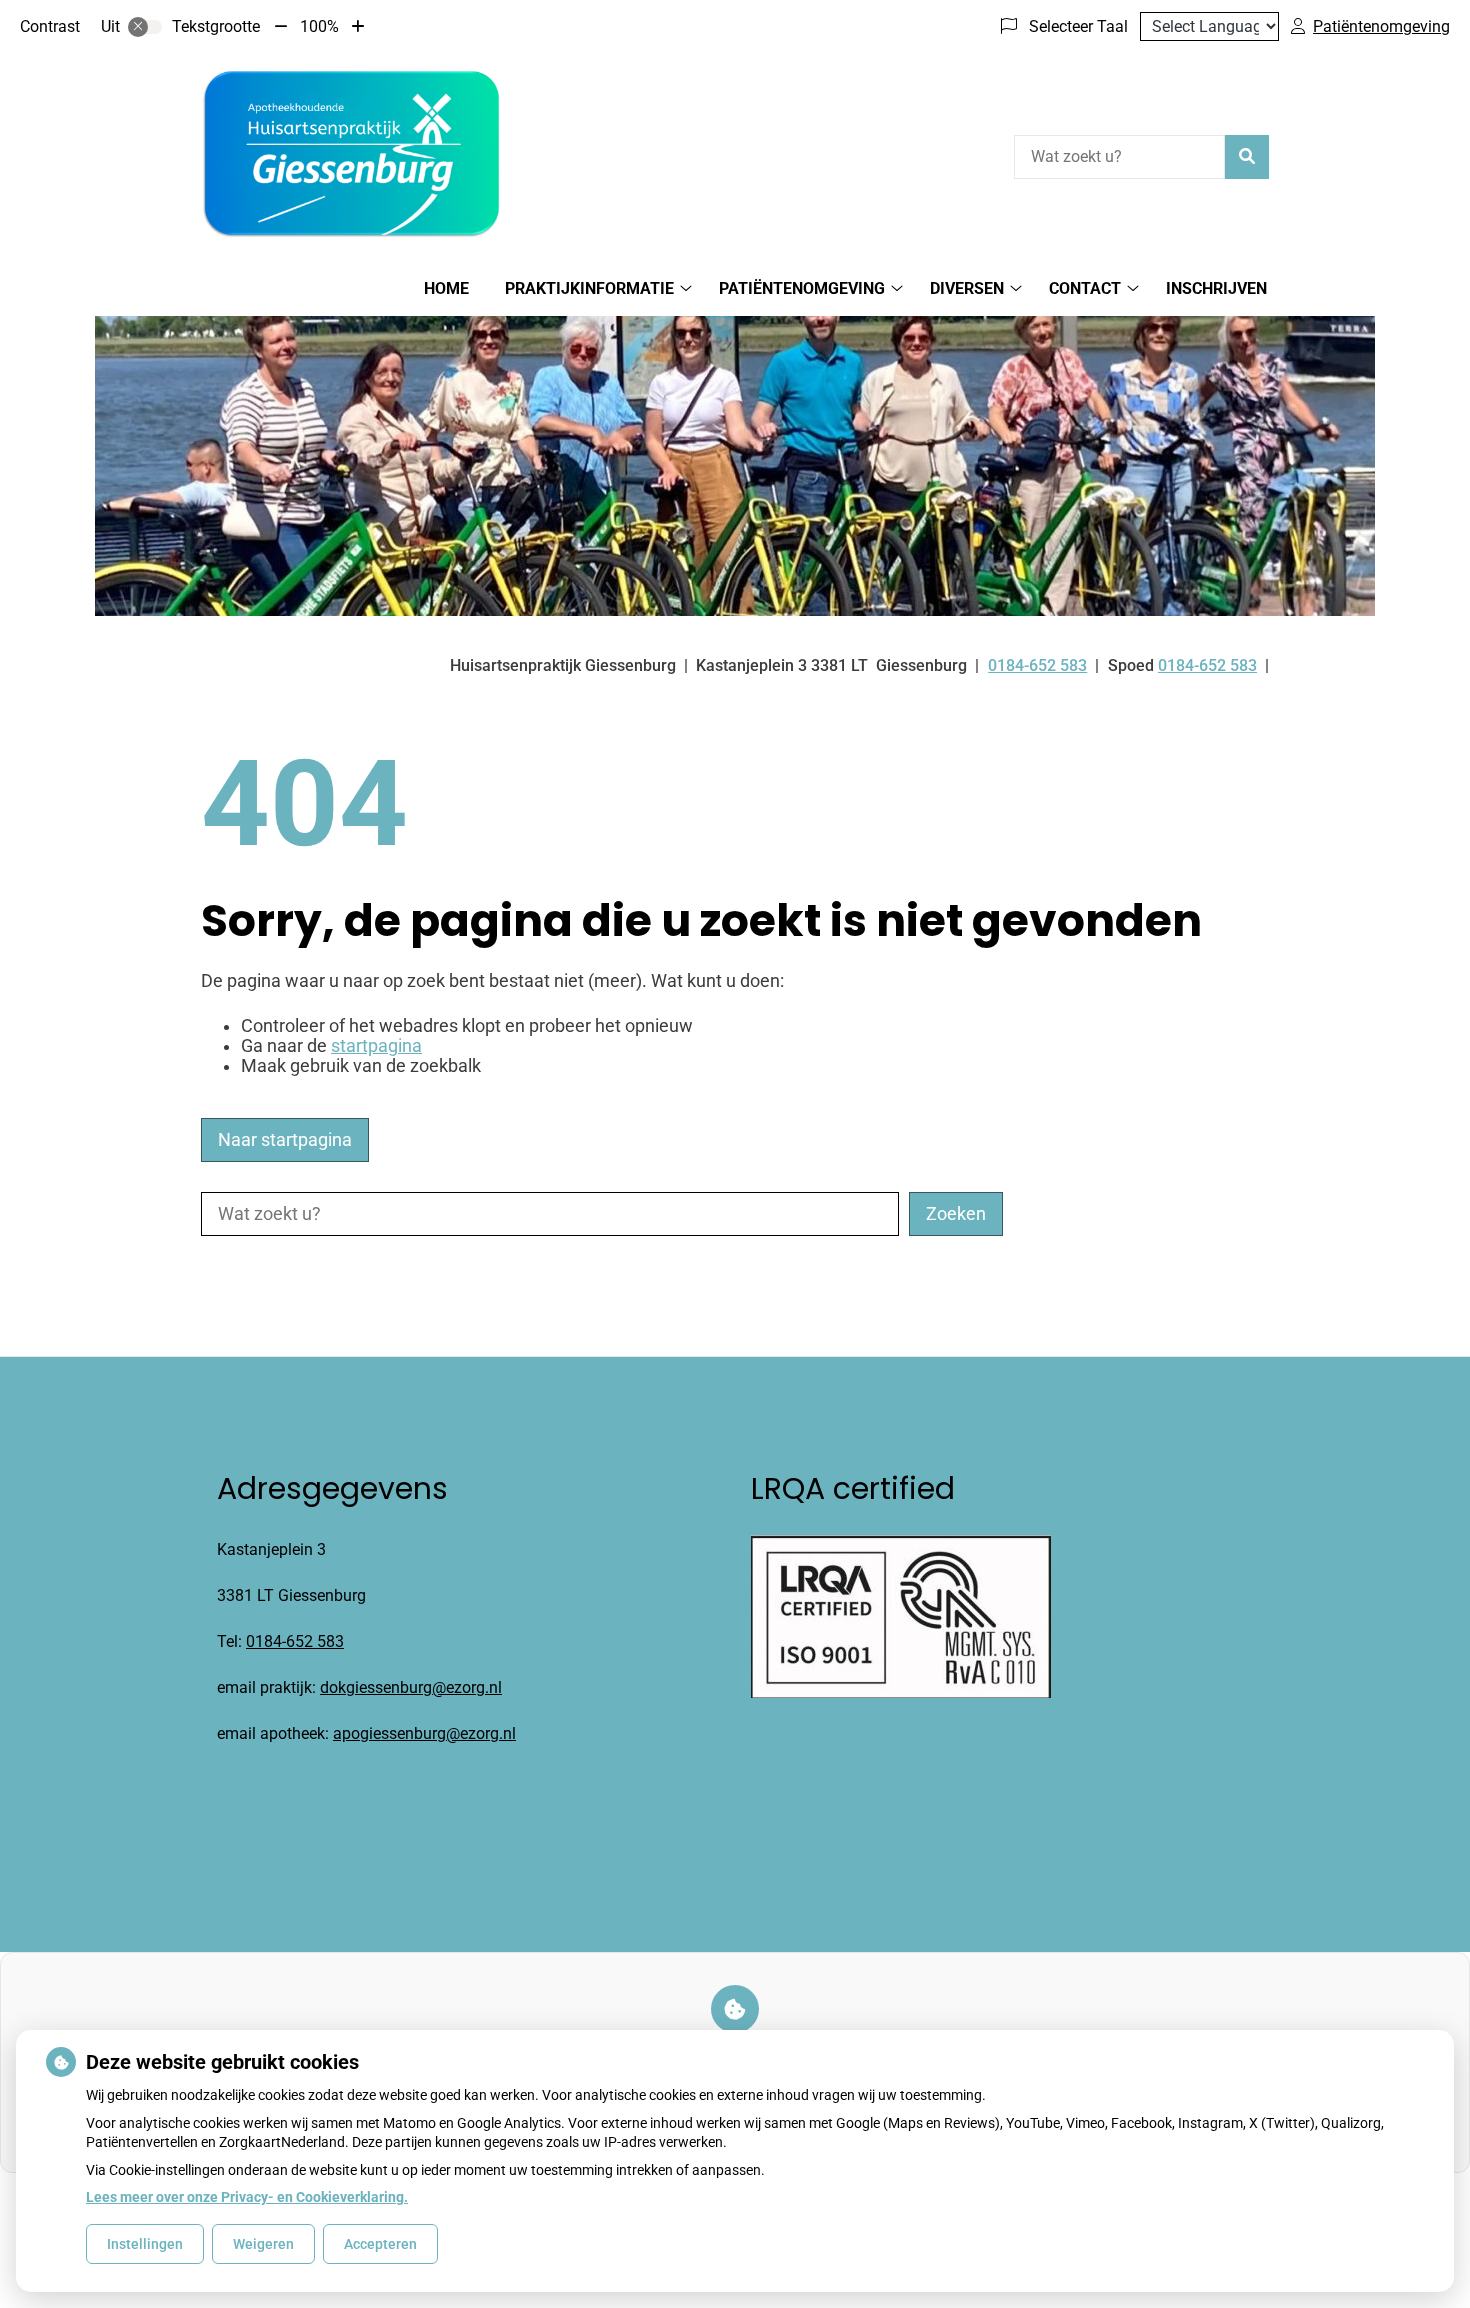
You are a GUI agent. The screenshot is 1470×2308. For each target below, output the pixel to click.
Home (446, 288)
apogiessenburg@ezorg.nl (424, 1733)
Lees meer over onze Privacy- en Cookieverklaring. (247, 2197)
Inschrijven (1216, 288)
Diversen (967, 288)
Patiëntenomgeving (802, 288)
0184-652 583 (295, 1641)
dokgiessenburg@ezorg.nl (411, 1687)
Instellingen (145, 2244)
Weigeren (263, 2244)
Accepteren (380, 2244)
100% (319, 26)
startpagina (376, 1046)
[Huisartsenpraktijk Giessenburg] (351, 154)
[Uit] (145, 27)
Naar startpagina (285, 1140)
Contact (1085, 288)
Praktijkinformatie (589, 288)
